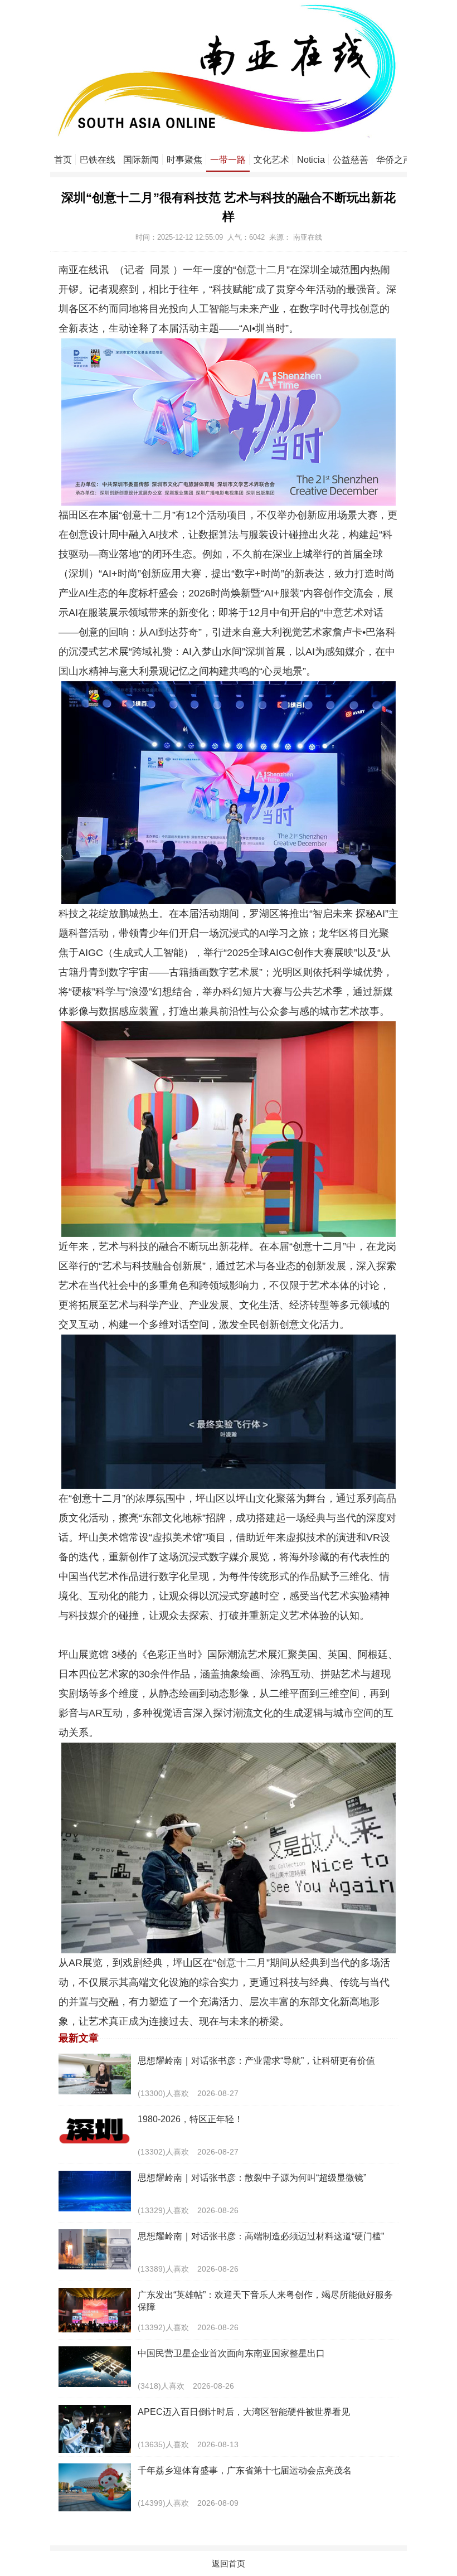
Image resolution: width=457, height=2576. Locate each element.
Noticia (311, 160)
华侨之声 (394, 160)
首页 (63, 160)
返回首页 (229, 2563)
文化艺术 (271, 160)
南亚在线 (308, 237)
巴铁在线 (98, 160)
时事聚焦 (184, 160)
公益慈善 (351, 160)
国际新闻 (141, 160)
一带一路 (228, 160)
